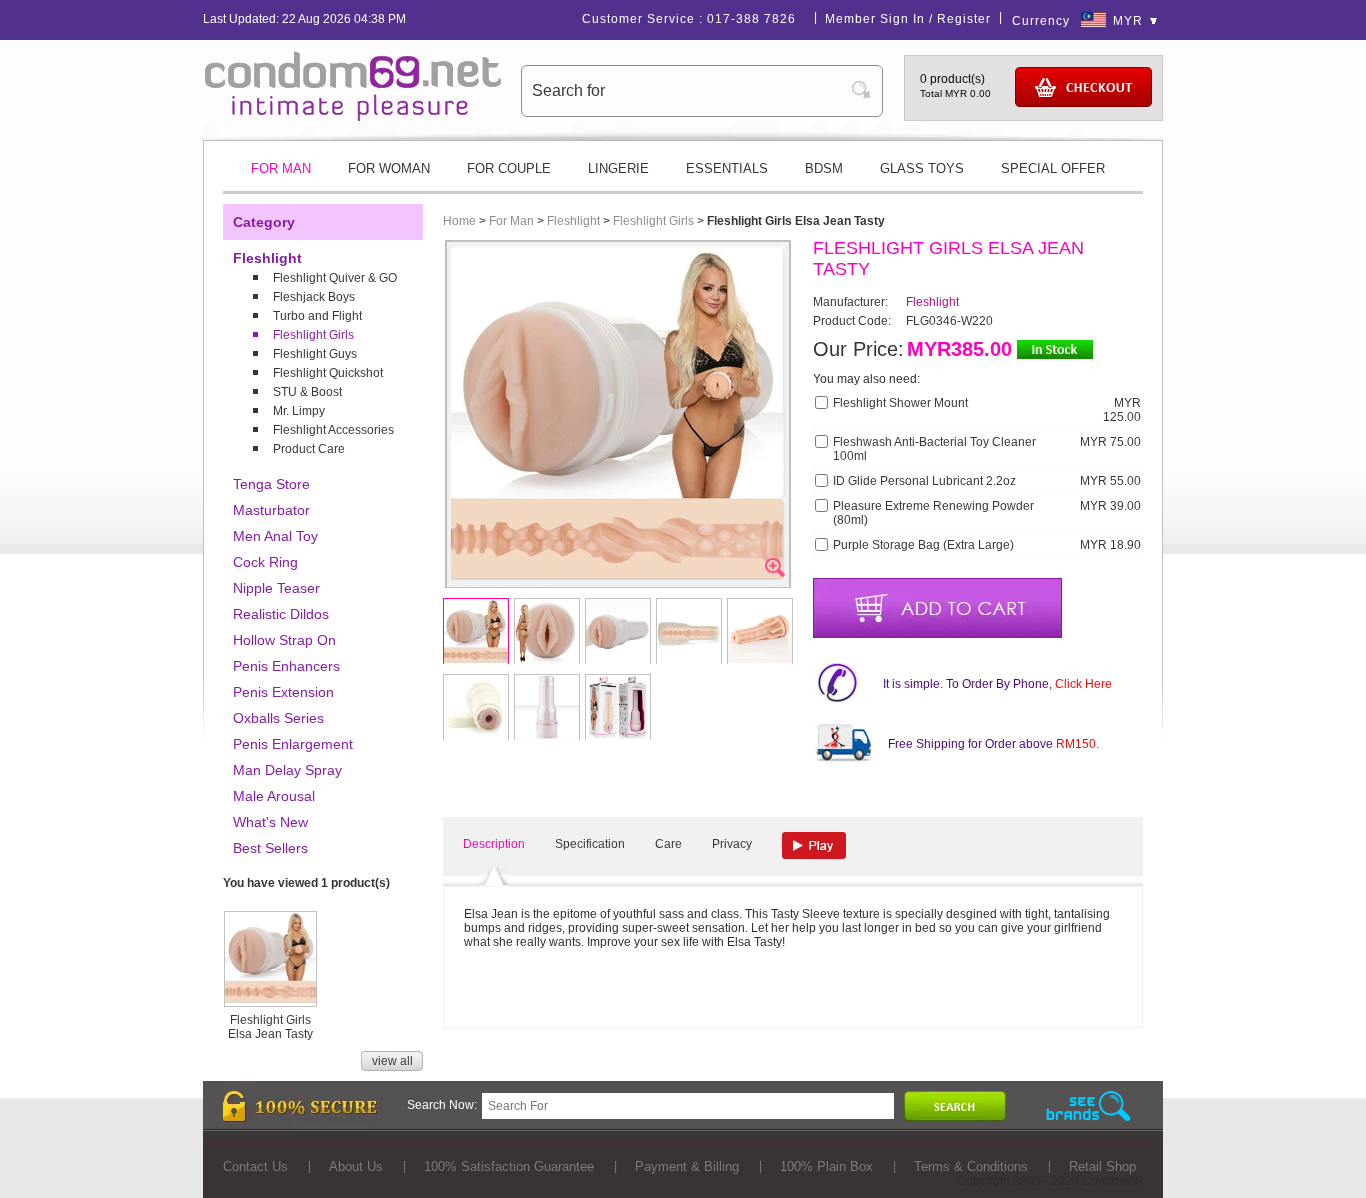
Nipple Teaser (276, 588)
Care (668, 844)
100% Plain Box (826, 1166)
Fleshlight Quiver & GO (335, 278)
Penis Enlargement (293, 744)
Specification (590, 844)
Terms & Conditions (971, 1166)
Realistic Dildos (281, 614)
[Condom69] (353, 117)
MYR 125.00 (1122, 410)
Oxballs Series (278, 718)
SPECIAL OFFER (1053, 168)
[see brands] (1088, 1106)
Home (459, 221)
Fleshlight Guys (315, 354)
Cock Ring (265, 562)
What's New (270, 822)
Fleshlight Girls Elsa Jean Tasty (270, 1027)
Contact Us (255, 1166)
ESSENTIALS (727, 168)
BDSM (824, 168)
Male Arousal (274, 796)
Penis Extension (283, 692)
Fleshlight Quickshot (328, 373)
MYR (1128, 21)
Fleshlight (267, 258)
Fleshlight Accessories (333, 430)
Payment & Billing (687, 1166)
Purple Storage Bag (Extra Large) (923, 545)
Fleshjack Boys (314, 297)
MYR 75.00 (1110, 442)
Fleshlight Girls (313, 335)
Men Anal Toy (275, 536)
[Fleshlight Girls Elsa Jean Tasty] (270, 999)
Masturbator (271, 510)
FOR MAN (281, 168)
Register (964, 19)
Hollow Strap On (284, 640)
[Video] (814, 845)
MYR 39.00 (1110, 506)
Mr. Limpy (299, 411)
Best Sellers (270, 848)
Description (494, 844)
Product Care (309, 449)
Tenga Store (271, 484)
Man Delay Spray (287, 770)
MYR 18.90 (1110, 545)
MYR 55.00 (1110, 481)
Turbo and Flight (317, 316)
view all (392, 1061)
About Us (356, 1166)
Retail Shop (1102, 1166)
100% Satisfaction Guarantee (509, 1166)
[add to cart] (937, 608)
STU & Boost (307, 392)
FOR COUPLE (509, 168)
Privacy (732, 844)
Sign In (902, 19)
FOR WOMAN (389, 168)
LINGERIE (618, 168)
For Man (511, 221)
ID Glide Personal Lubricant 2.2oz (924, 481)
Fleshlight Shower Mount (900, 403)
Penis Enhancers (286, 666)
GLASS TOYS (922, 168)
